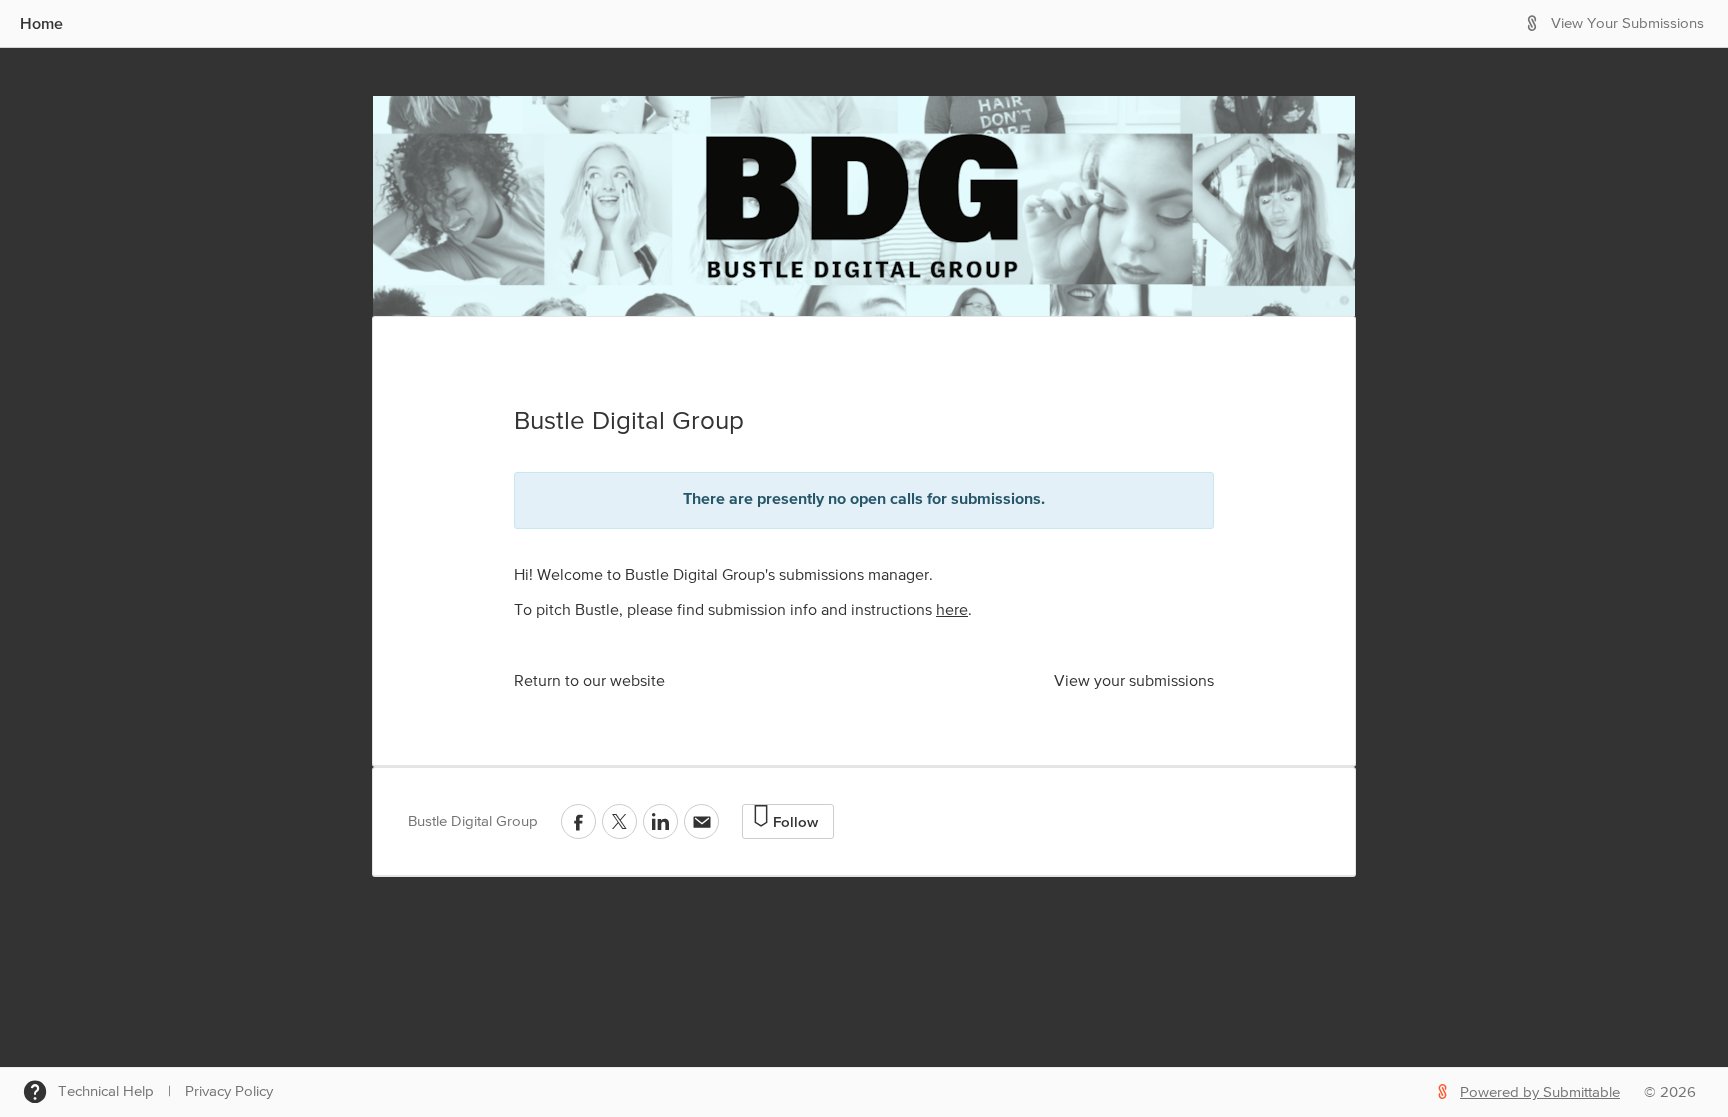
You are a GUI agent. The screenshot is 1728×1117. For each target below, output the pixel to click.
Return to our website (589, 682)
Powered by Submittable (1540, 1092)
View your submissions (1134, 682)
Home (41, 23)
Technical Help (106, 1091)
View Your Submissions (1627, 23)
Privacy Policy (229, 1091)
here (952, 611)
